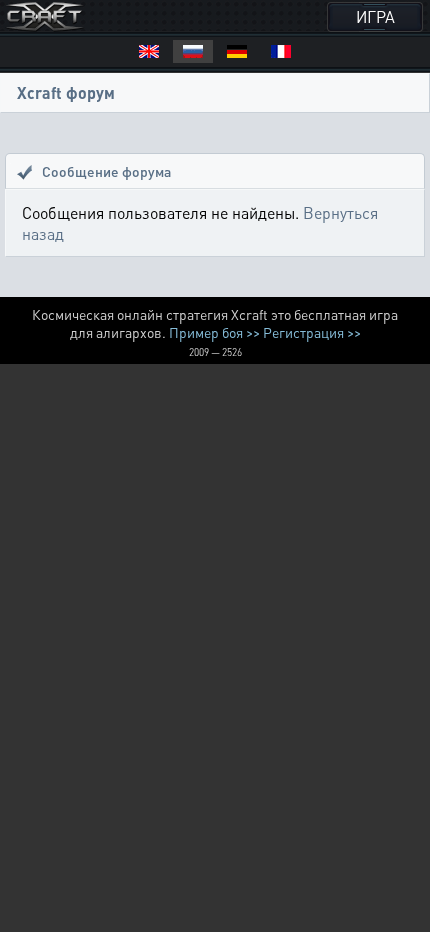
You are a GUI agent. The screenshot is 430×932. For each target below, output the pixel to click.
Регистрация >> (312, 332)
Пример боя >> (214, 332)
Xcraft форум (66, 92)
